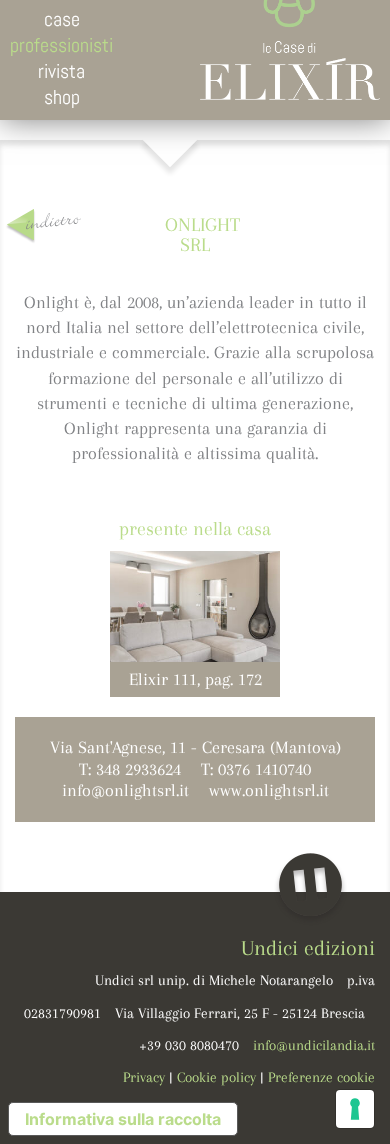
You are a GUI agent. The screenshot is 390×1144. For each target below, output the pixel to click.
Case (62, 19)
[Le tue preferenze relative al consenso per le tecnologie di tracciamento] (355, 1109)
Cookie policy (216, 1077)
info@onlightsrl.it (125, 790)
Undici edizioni (308, 948)
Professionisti (61, 45)
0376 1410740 (264, 769)
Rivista (61, 71)
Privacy (144, 1077)
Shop (62, 97)
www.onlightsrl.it (269, 790)
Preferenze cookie (321, 1077)
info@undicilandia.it (314, 1045)
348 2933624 (138, 769)
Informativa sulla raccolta (123, 1119)
